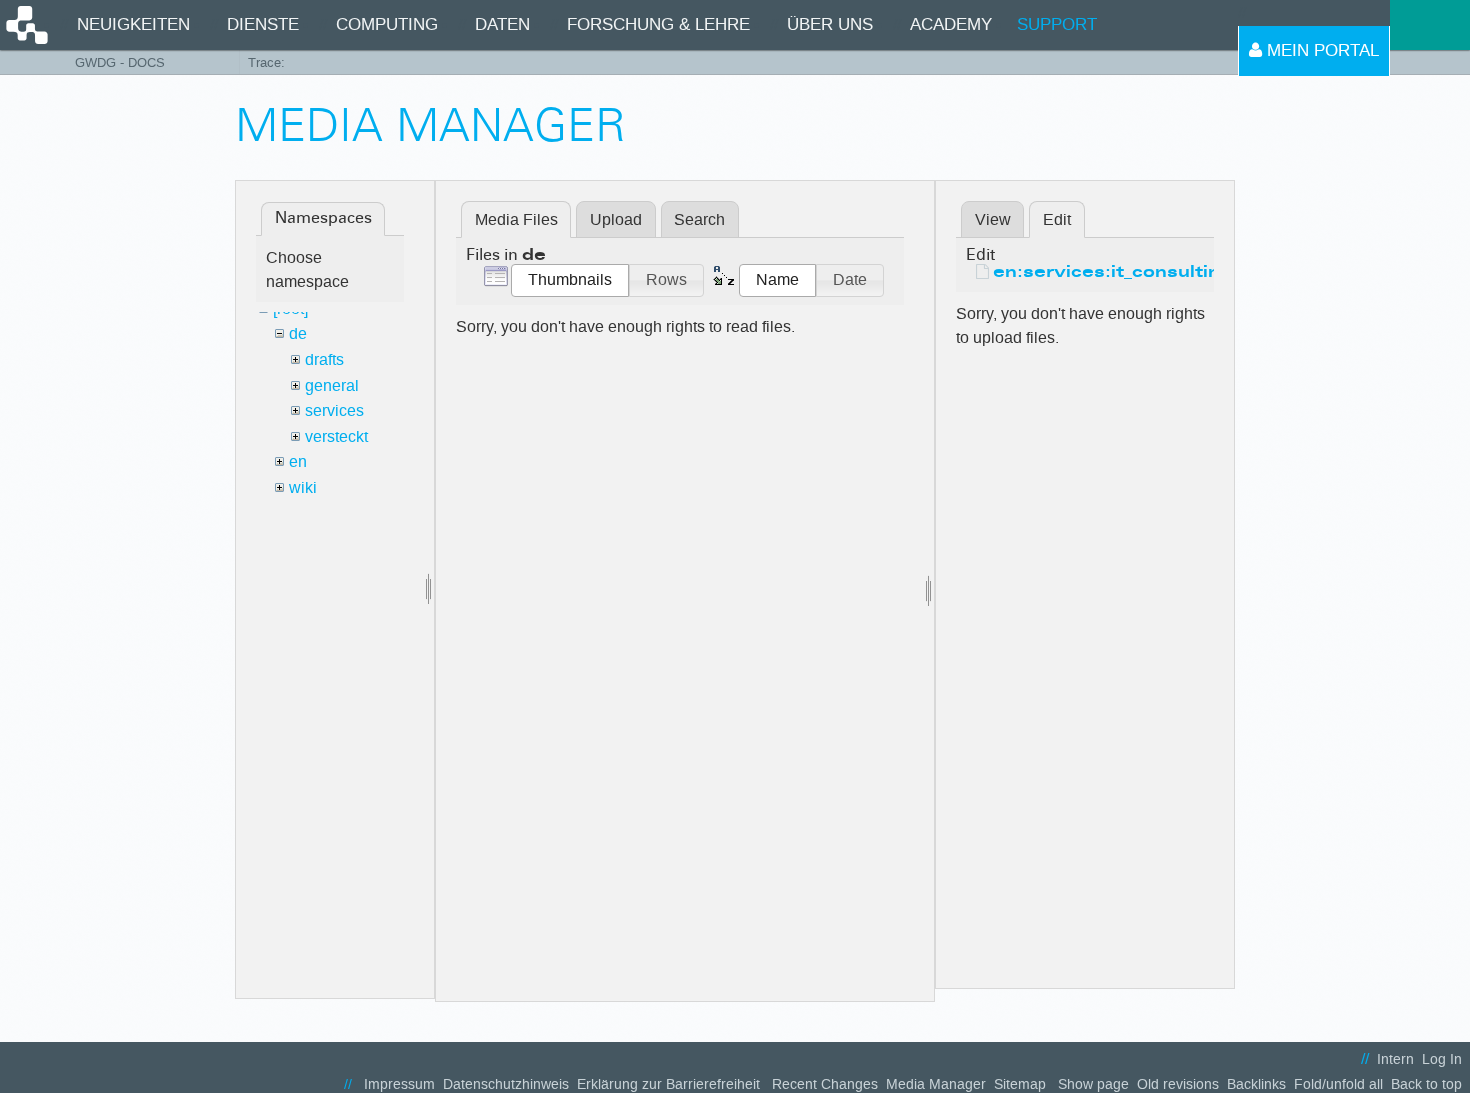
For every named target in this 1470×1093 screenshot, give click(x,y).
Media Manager (936, 1084)
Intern (1395, 1059)
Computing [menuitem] (387, 24)
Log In (1442, 1059)
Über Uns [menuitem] (830, 24)
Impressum (399, 1084)
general (332, 385)
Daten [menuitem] (502, 24)
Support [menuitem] (1057, 24)
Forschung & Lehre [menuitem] (658, 24)
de (298, 333)
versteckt (336, 436)
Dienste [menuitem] (263, 24)
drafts (324, 359)
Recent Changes (825, 1084)
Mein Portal (1320, 50)
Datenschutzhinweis (506, 1084)
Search (699, 219)
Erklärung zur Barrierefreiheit (668, 1084)
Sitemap (1020, 1084)
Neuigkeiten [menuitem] (133, 24)
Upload (616, 219)
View (993, 219)
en (298, 461)
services (334, 410)
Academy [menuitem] (951, 24)
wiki (303, 487)
